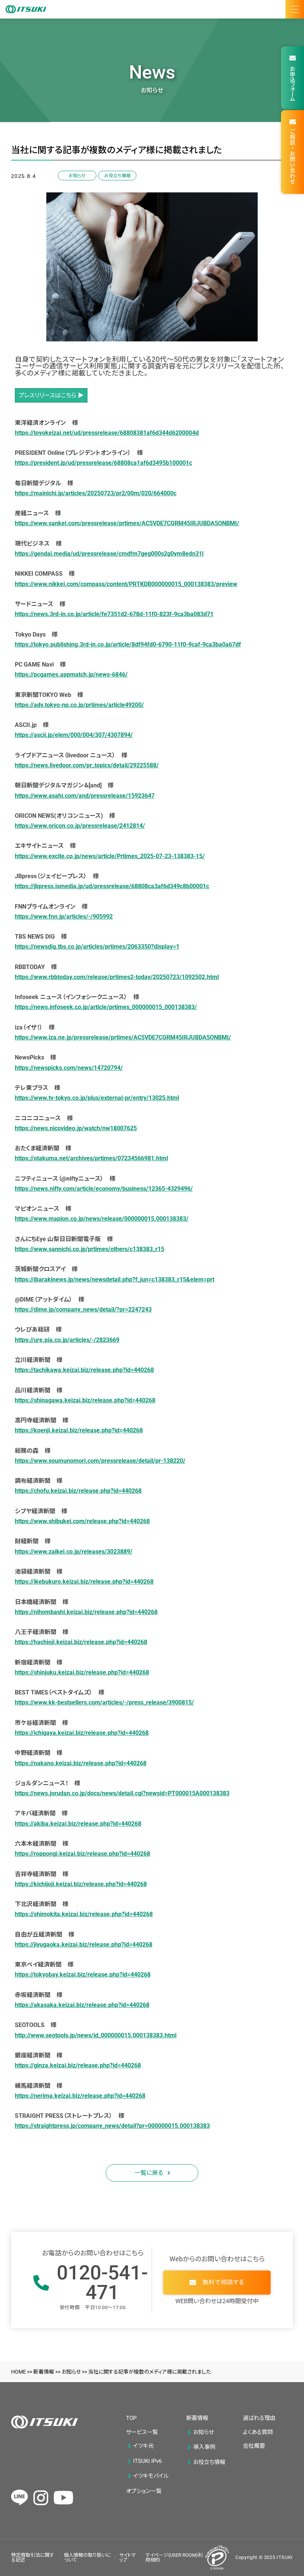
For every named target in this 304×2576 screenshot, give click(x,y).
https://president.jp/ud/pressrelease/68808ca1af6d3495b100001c (103, 463)
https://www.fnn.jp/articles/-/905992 (64, 917)
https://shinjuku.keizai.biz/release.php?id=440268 (82, 1672)
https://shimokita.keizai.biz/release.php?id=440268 (84, 1914)
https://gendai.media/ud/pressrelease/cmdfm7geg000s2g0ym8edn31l (109, 554)
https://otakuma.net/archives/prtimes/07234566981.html (91, 1158)
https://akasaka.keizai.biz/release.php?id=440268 (82, 2005)
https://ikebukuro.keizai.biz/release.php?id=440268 (84, 1582)
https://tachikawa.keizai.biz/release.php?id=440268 (84, 1370)
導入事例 (204, 2447)
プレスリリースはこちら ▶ (51, 395)
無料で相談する (223, 2282)
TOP (131, 2418)
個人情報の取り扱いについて (87, 2557)
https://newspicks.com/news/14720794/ (69, 1068)
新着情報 (197, 2418)
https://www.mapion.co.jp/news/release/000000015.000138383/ (102, 1219)
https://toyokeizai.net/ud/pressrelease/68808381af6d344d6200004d (107, 433)
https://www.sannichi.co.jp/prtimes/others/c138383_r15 (90, 1249)
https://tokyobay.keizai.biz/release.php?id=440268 (83, 1975)
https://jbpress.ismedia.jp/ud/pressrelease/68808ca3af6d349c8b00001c (112, 886)
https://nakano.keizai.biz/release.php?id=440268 (81, 1763)
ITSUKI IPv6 (147, 2461)
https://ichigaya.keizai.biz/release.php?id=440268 (82, 1733)
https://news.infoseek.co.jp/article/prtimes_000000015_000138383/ (106, 1007)
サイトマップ (127, 2557)
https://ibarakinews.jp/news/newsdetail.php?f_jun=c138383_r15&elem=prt (115, 1279)
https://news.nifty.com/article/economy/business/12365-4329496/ (104, 1189)
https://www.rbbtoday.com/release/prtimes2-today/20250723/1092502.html (117, 977)
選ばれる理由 (259, 2418)
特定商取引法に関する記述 (33, 2557)
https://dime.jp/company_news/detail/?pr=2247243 (83, 1310)
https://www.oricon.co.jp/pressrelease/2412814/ (80, 826)
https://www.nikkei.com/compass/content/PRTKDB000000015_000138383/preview (126, 584)
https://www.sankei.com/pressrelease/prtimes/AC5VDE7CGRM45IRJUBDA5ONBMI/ (127, 523)
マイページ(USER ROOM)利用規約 (174, 2557)
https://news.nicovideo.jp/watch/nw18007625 (76, 1128)
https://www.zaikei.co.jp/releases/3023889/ (74, 1552)
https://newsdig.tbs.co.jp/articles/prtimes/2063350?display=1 (97, 947)
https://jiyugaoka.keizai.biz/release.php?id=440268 (84, 1945)
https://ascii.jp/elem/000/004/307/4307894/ (74, 735)
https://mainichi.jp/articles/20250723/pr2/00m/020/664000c (96, 493)
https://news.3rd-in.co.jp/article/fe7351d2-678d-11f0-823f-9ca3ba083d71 (114, 614)
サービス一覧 (142, 2432)
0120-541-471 (102, 2283)
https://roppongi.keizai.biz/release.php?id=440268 (82, 1854)
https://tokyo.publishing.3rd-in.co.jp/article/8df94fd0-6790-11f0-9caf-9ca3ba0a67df (128, 644)
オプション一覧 (144, 2491)
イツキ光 (143, 2446)
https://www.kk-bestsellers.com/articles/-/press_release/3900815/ (104, 1702)
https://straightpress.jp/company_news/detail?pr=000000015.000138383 (112, 2126)
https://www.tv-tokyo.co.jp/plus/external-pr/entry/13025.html (97, 1098)
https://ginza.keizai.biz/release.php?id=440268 (78, 2065)
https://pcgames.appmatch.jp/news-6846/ (71, 674)
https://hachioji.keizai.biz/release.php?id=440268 (81, 1642)
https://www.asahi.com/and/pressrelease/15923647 (85, 796)
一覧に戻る (149, 2173)
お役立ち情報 (117, 176)
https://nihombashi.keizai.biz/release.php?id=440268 (86, 1612)
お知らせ (77, 176)
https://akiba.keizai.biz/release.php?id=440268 (78, 1824)
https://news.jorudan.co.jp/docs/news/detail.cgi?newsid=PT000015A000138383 (122, 1793)
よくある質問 (258, 2432)
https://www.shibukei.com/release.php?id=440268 (82, 1521)
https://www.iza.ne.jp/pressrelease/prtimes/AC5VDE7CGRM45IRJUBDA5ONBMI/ (123, 1037)
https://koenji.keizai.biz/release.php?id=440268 (79, 1430)
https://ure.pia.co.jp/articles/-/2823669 (67, 1340)
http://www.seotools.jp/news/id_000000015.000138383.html (96, 2035)
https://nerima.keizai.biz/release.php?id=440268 (80, 2096)
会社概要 (254, 2446)
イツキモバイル (151, 2476)
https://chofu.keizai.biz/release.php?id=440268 (78, 1491)
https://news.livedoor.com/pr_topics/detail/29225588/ (87, 765)
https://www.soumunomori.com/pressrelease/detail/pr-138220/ (100, 1461)
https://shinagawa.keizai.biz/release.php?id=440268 (85, 1400)
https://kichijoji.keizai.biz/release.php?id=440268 (81, 1884)
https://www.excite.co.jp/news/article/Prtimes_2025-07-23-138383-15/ (110, 856)
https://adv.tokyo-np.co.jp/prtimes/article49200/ (79, 705)
